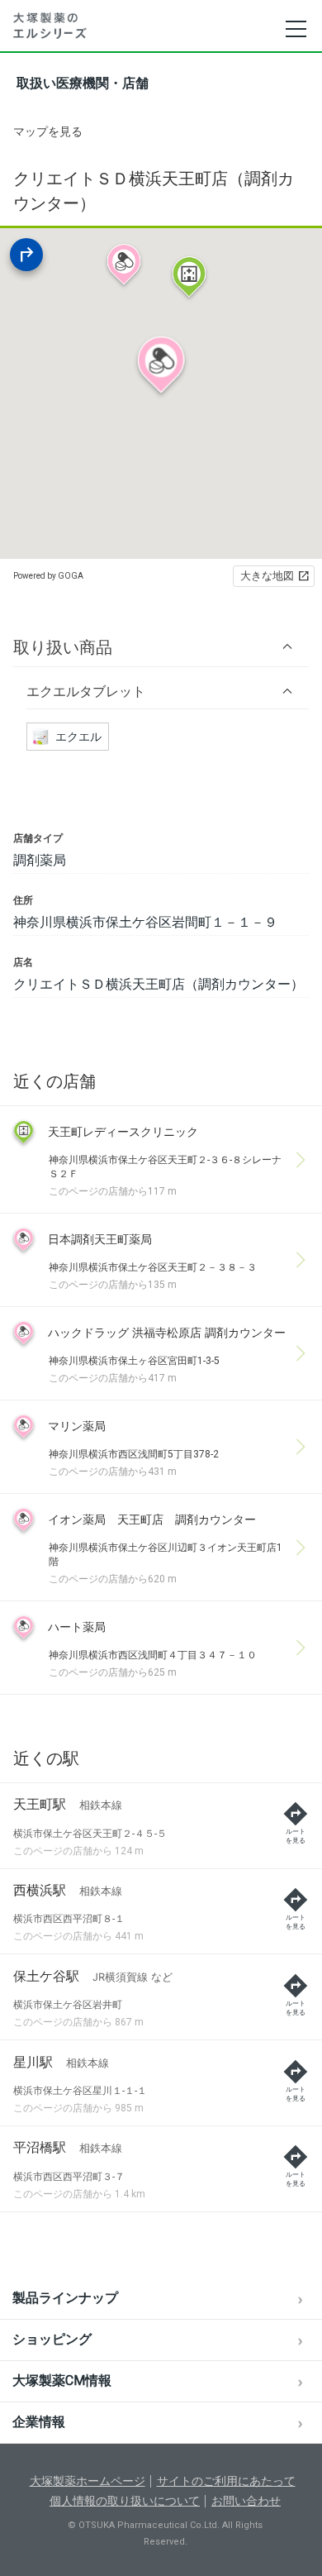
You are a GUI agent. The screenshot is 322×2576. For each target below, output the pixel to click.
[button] (161, 647)
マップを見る (48, 131)
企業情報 (39, 2422)
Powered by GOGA (48, 576)
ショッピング (52, 2339)
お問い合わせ (246, 2501)
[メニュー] (295, 29)
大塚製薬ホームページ (88, 2481)
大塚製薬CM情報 (62, 2380)
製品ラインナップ (65, 2298)
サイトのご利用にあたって (226, 2481)
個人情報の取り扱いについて (125, 2501)
